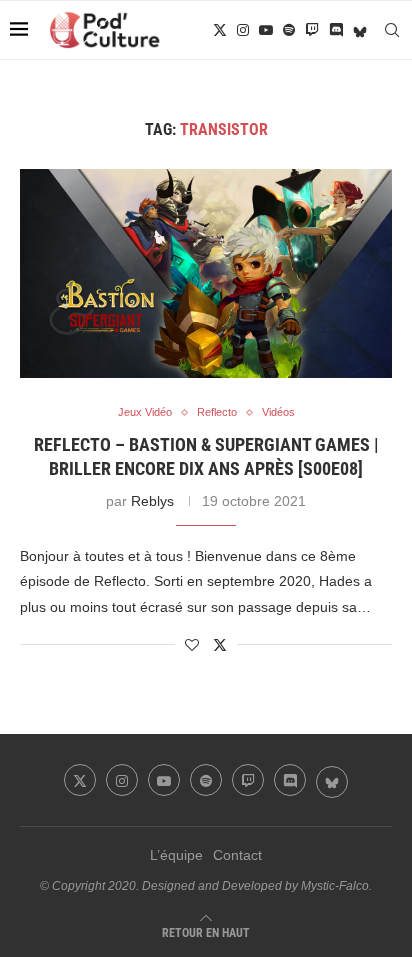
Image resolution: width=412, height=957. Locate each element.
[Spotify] (289, 30)
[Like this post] (192, 645)
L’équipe (176, 855)
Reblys (152, 501)
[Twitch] (312, 30)
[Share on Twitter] (220, 644)
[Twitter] (220, 30)
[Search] (392, 30)
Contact (237, 855)
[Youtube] (266, 30)
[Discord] (336, 30)
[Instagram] (243, 30)
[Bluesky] (360, 30)
